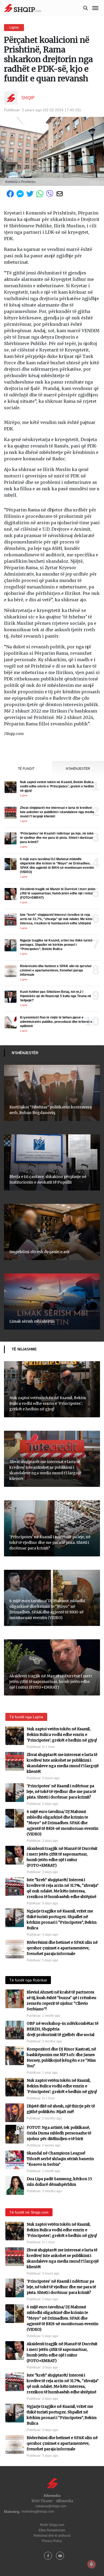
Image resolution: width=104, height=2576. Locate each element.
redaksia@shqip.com (51, 2506)
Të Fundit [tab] (26, 769)
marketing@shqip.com (38, 2512)
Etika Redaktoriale (52, 2530)
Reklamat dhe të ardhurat (52, 2536)
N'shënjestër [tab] (78, 769)
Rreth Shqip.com (52, 2525)
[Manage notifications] (91, 2564)
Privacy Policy (52, 2541)
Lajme (14, 27)
